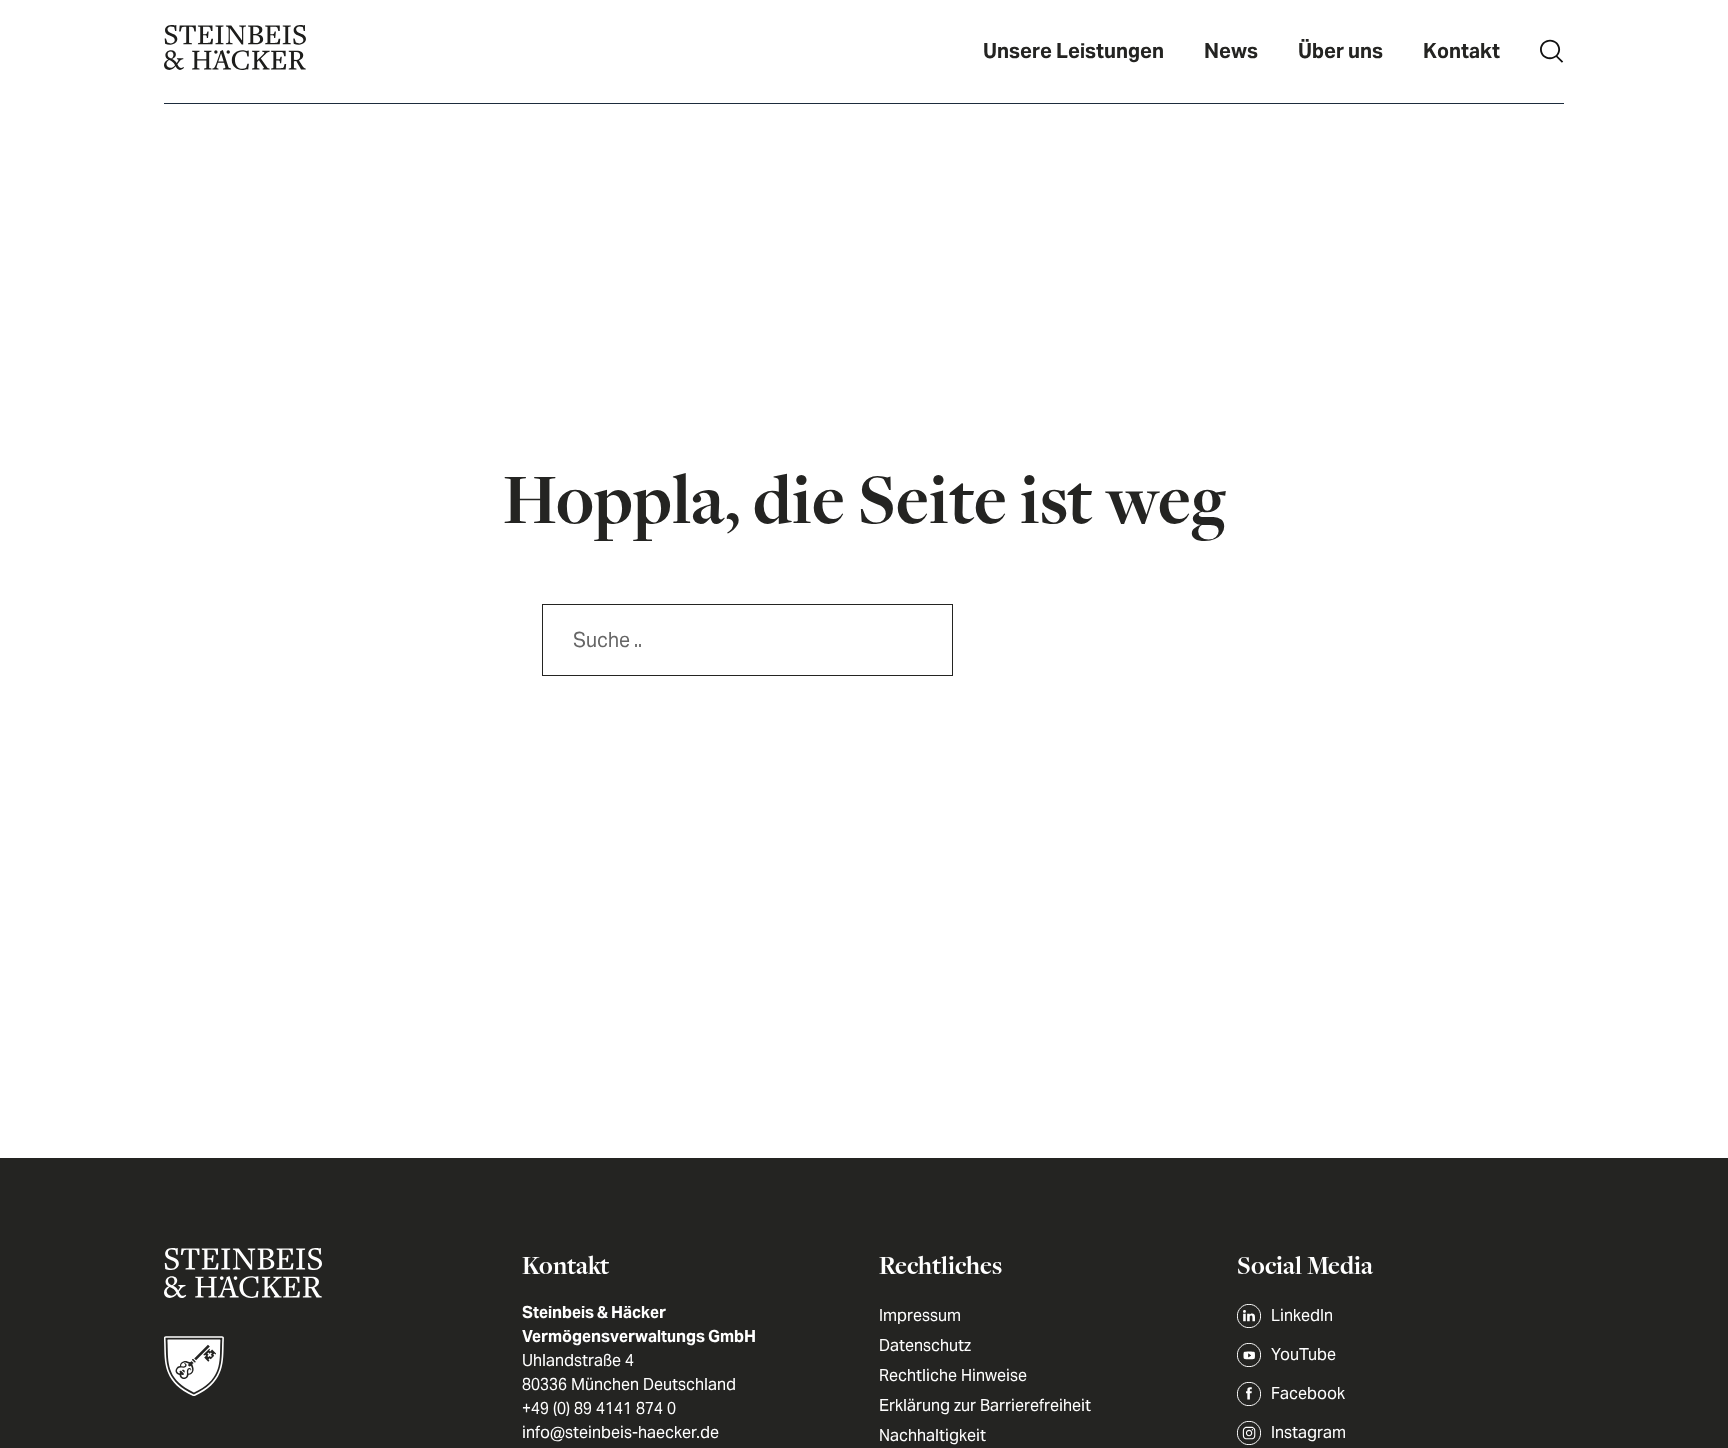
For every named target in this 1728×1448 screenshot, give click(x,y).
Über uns (1340, 51)
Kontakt (1461, 51)
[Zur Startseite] (235, 51)
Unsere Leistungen (1073, 51)
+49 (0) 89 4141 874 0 (599, 1408)
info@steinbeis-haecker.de (620, 1432)
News (1231, 51)
